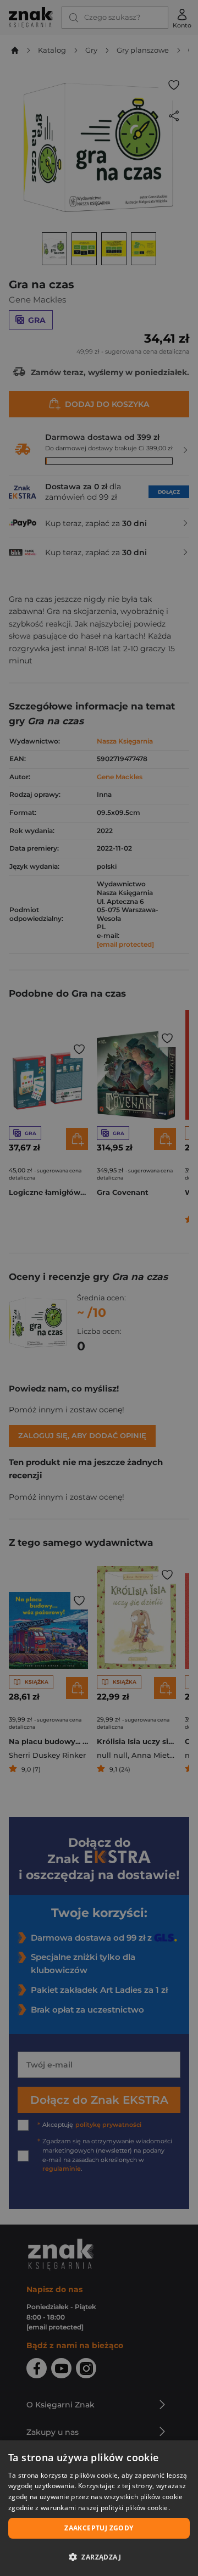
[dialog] (99, 2508)
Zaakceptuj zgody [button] (99, 2528)
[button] (99, 2557)
